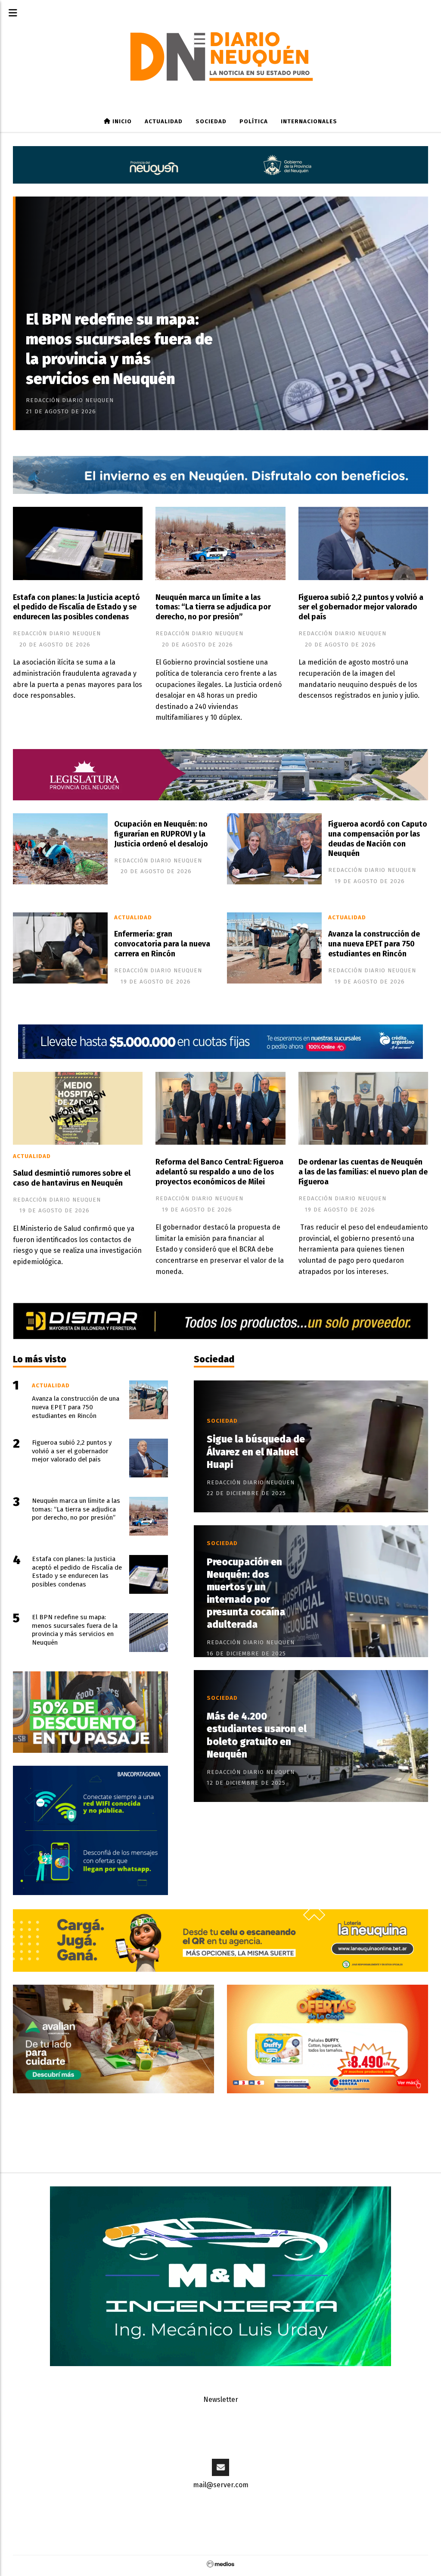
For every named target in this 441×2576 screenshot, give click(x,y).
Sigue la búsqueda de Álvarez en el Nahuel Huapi (256, 1452)
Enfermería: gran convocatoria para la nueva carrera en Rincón (162, 944)
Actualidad (164, 122)
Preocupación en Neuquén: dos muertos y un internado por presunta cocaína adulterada (246, 1594)
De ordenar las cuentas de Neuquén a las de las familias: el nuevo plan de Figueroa (363, 1172)
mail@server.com (221, 2485)
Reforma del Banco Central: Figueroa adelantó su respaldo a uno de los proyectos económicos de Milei (219, 1172)
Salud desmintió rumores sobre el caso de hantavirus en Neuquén (72, 1178)
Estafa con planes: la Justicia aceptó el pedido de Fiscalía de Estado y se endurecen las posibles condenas (76, 607)
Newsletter (221, 2400)
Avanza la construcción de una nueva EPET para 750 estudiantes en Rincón (374, 944)
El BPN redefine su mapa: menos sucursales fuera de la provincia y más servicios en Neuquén (119, 349)
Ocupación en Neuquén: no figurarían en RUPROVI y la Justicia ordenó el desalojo (161, 834)
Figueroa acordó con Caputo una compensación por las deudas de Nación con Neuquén (378, 839)
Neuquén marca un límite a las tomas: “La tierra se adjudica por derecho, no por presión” (213, 607)
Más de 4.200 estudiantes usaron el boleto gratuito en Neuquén (257, 1735)
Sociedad (211, 122)
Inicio (121, 122)
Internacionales (309, 122)
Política (254, 122)
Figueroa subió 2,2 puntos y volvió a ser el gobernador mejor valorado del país (361, 607)
